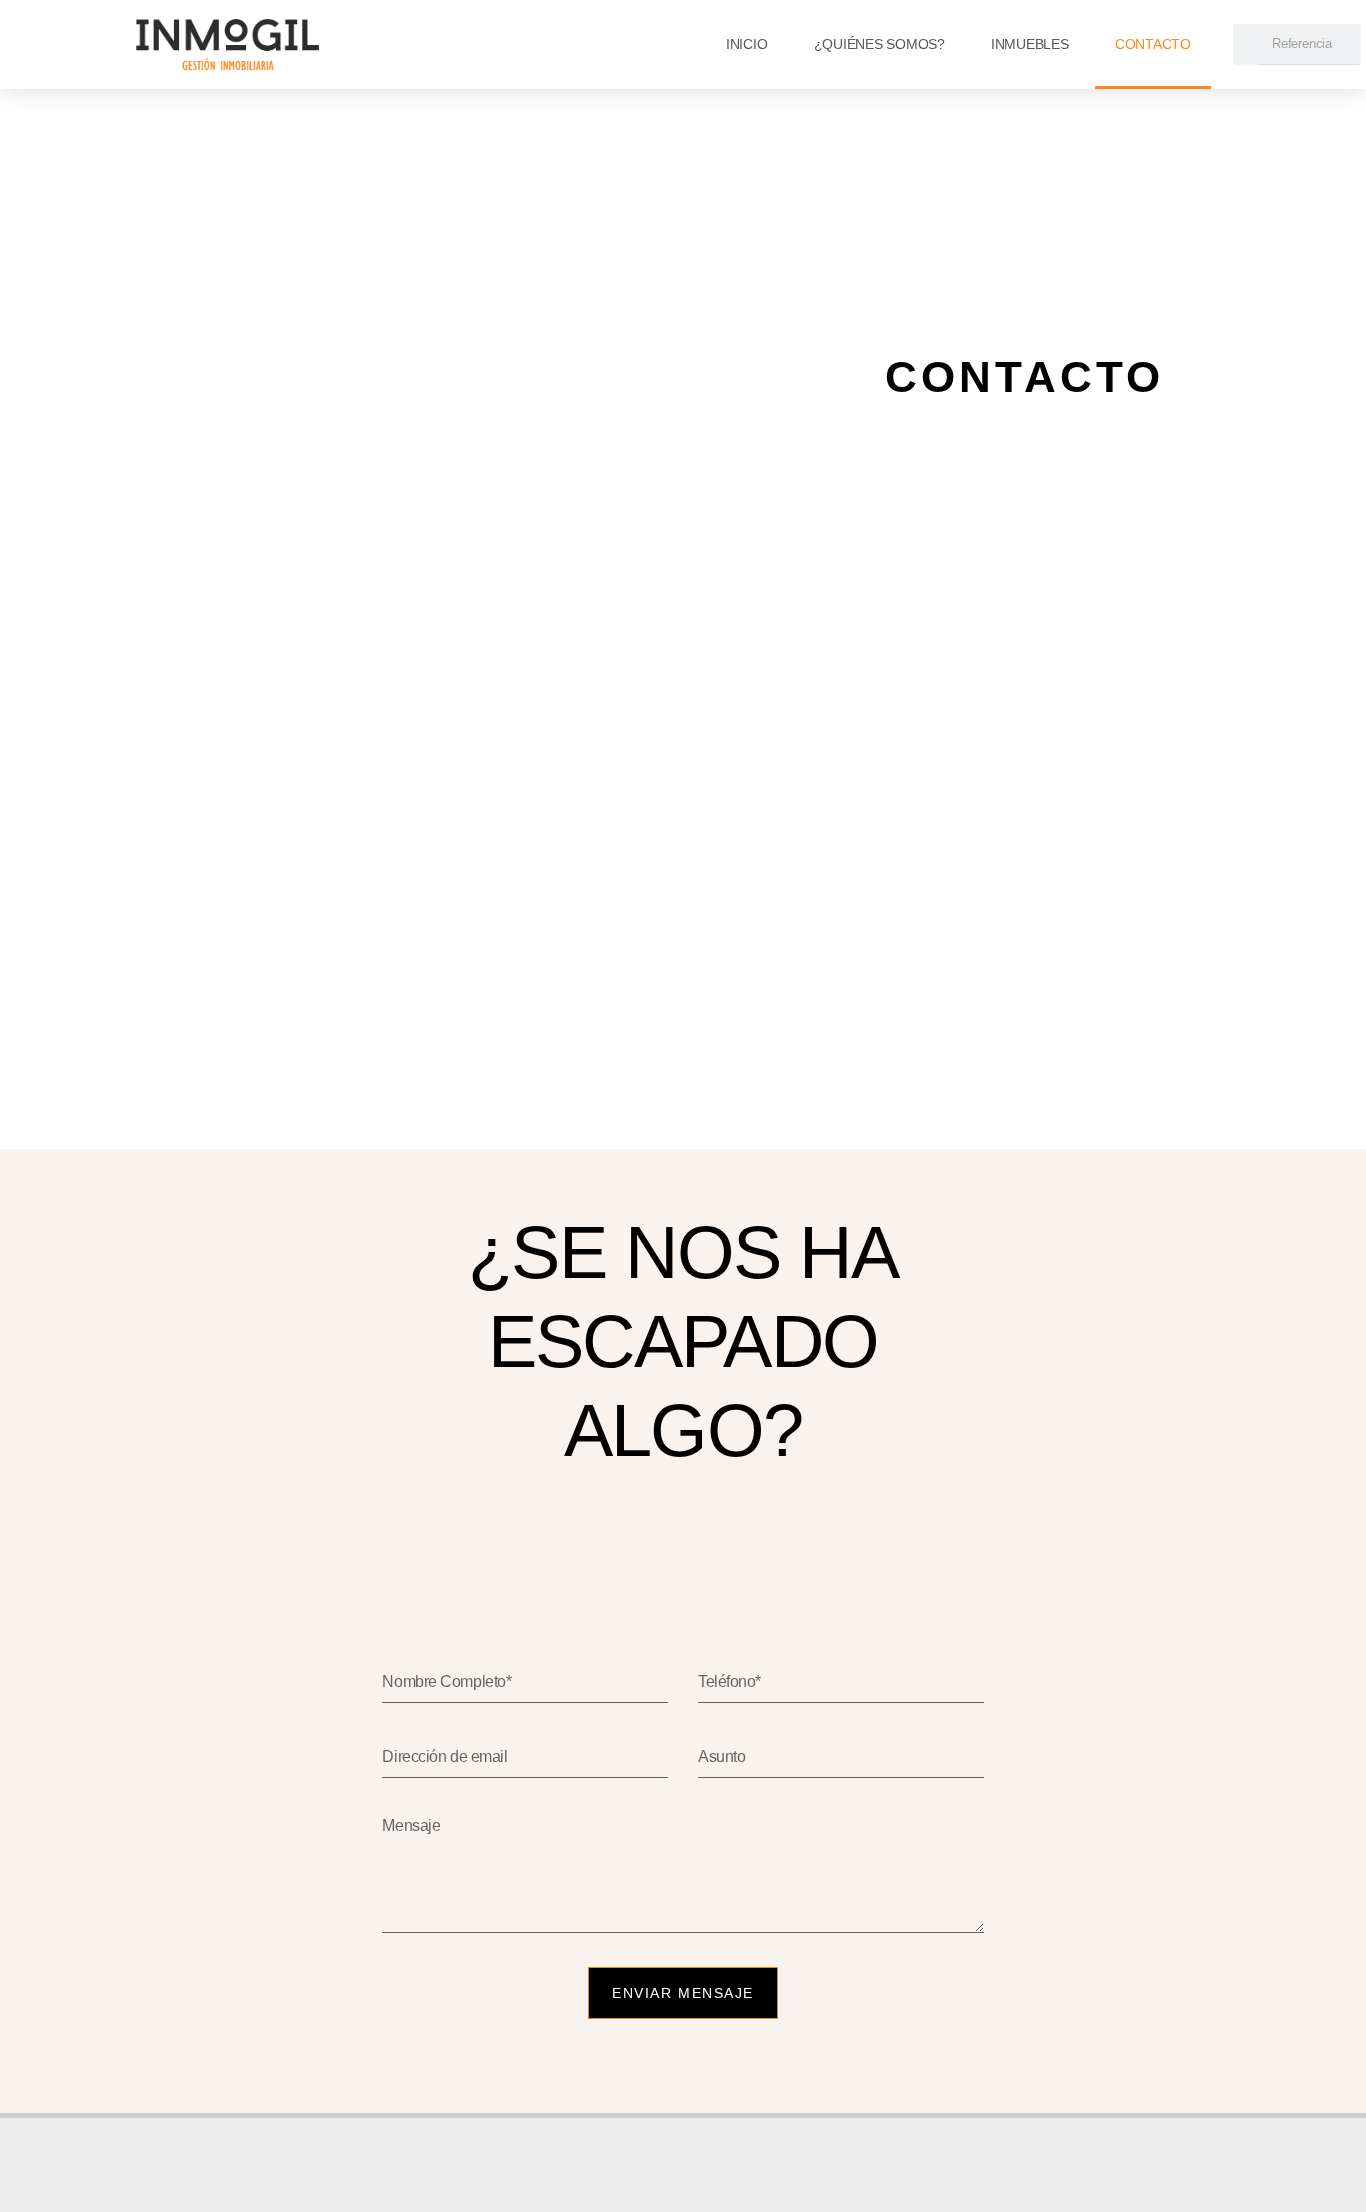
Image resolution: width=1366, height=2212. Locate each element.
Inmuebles (1030, 44)
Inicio (747, 44)
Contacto (1153, 44)
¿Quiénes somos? (879, 44)
